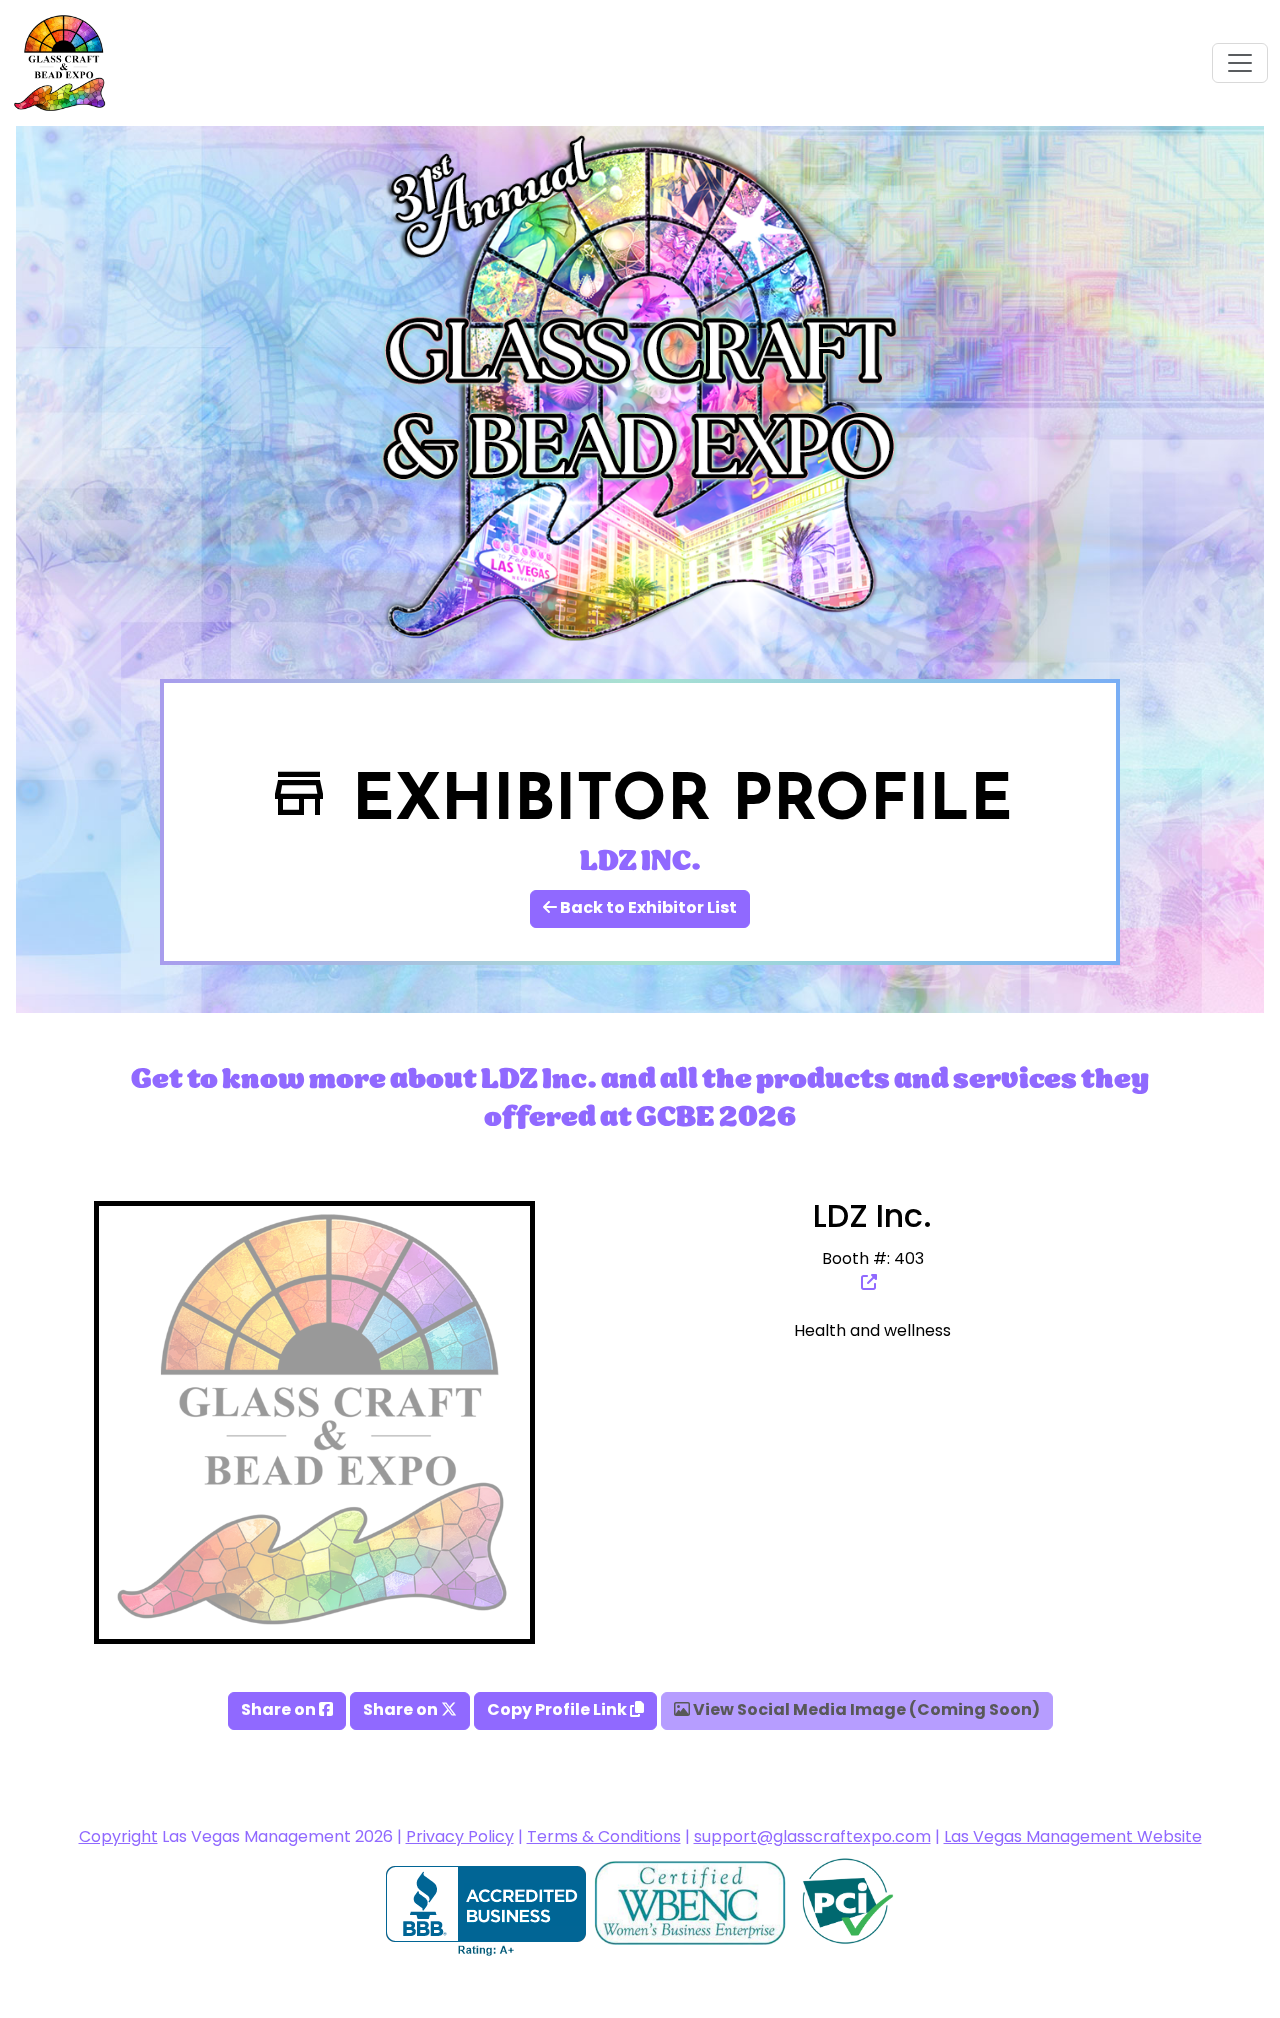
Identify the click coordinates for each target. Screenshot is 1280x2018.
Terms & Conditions (604, 1838)
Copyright (118, 1838)
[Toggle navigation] (1240, 63)
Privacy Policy (460, 1838)
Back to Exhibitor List (647, 909)
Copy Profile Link (558, 1711)
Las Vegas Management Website (1073, 1838)
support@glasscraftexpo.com (812, 1838)
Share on (280, 1711)
